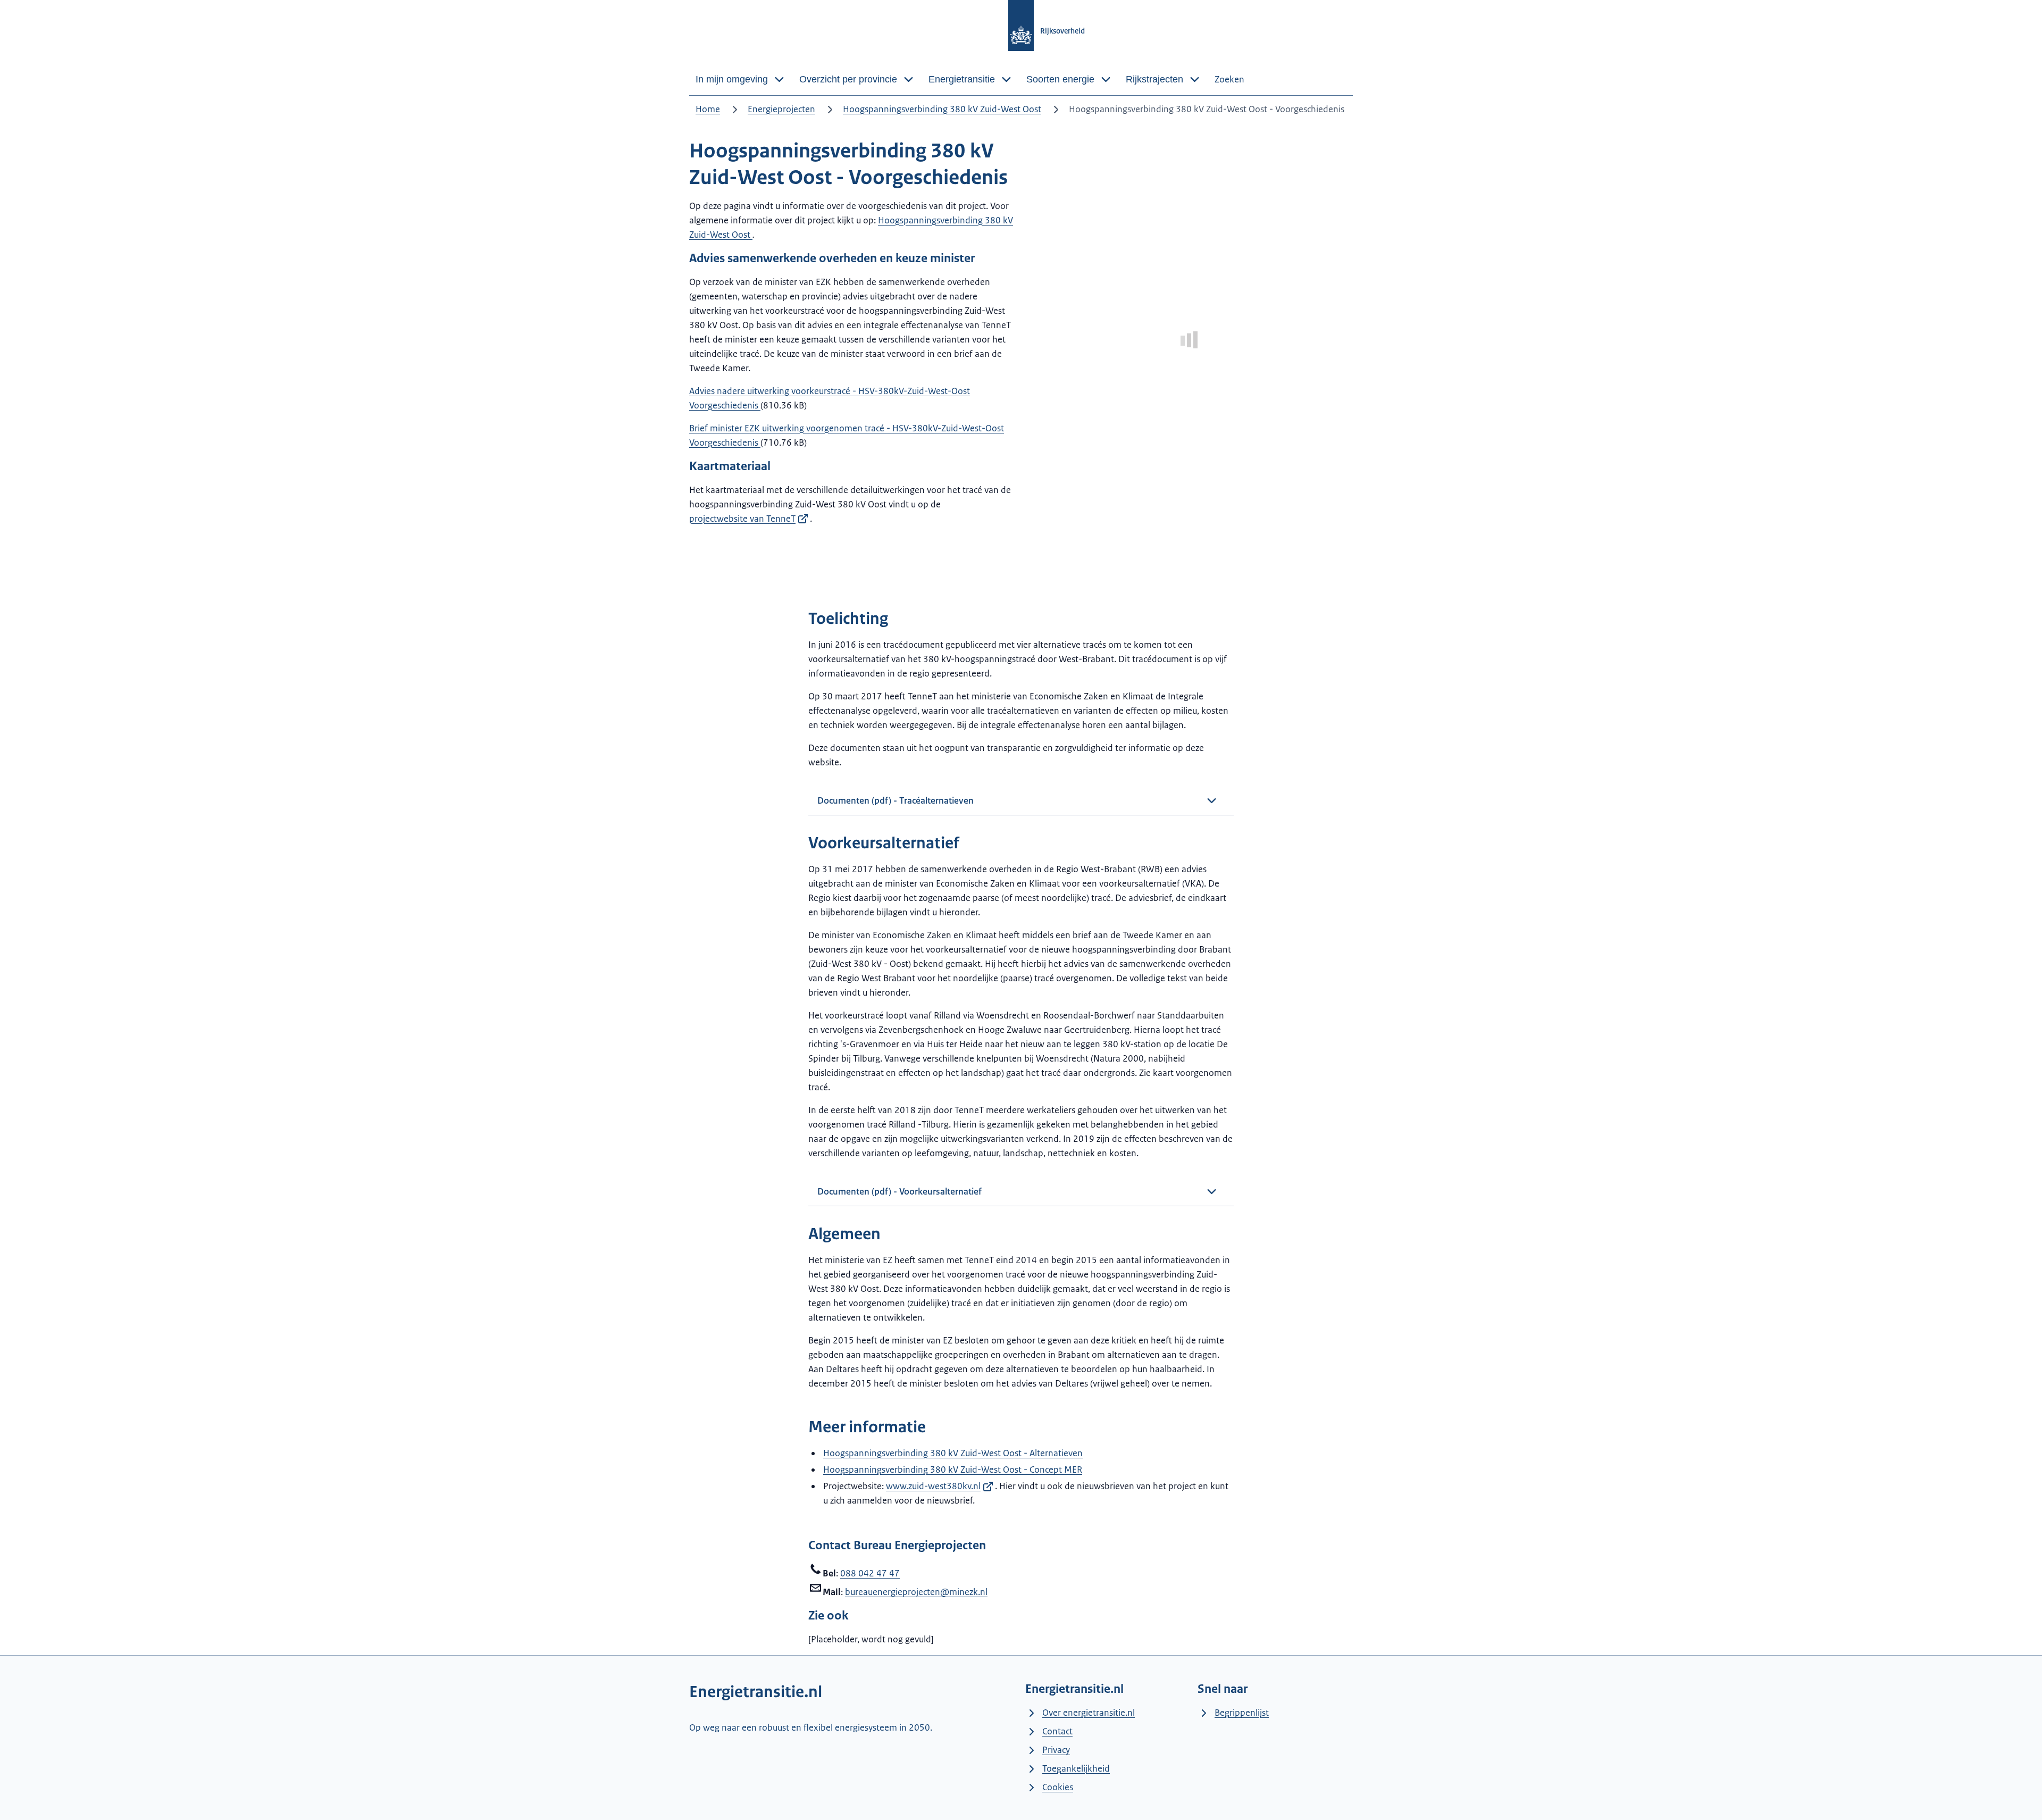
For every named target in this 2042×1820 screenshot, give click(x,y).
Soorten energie (1060, 79)
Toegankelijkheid (1076, 1768)
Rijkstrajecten (1154, 79)
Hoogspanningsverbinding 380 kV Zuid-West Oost (942, 109)
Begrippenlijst (1242, 1713)
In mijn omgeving (732, 79)
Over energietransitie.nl (1089, 1713)
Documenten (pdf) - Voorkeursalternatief (899, 1191)
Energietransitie (962, 79)
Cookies (1058, 1787)
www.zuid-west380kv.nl (933, 1486)
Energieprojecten (781, 109)
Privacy (1056, 1750)
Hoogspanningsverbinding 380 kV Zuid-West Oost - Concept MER (953, 1470)
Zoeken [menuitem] (1229, 79)
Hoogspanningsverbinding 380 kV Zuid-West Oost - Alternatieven (953, 1453)
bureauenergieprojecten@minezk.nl (916, 1592)
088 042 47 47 (870, 1573)
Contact (1057, 1731)
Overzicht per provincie (848, 79)
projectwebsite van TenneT (742, 519)
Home (708, 109)
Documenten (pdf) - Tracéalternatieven (896, 800)
